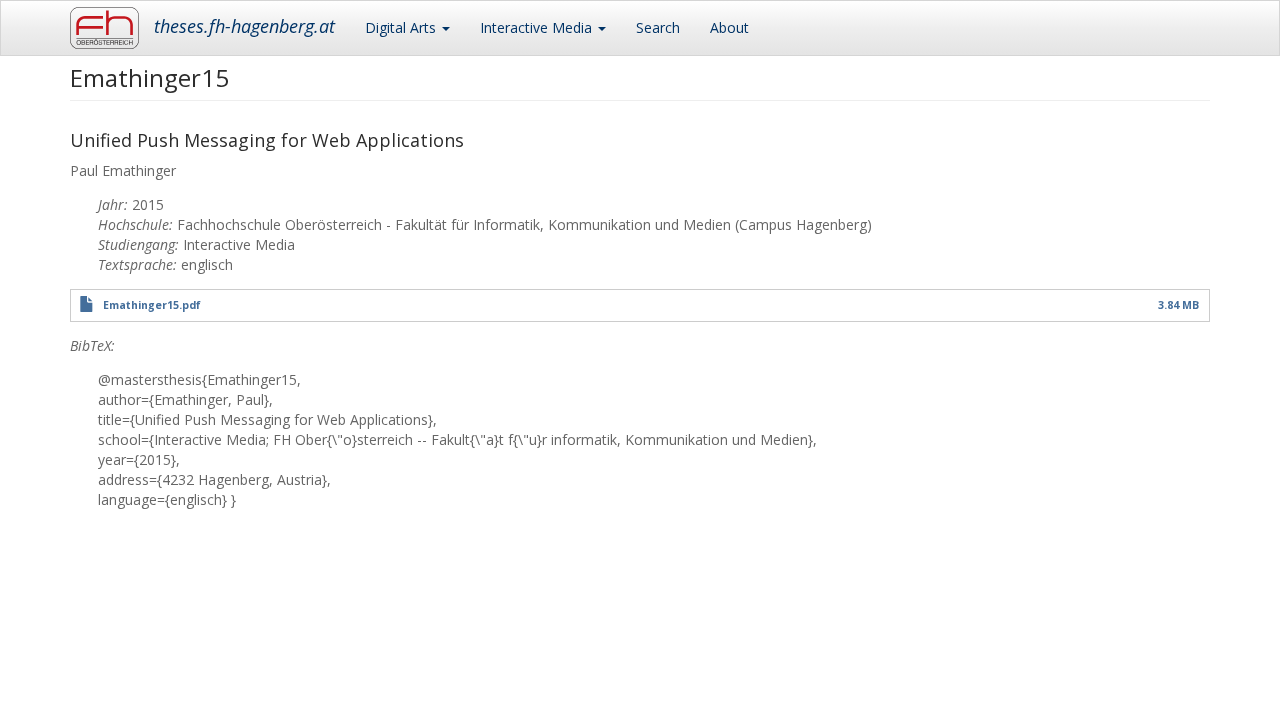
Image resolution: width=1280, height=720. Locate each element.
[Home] (112, 28)
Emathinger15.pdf (152, 305)
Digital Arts (402, 27)
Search (658, 27)
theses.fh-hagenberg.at (244, 26)
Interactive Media (538, 27)
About (729, 27)
